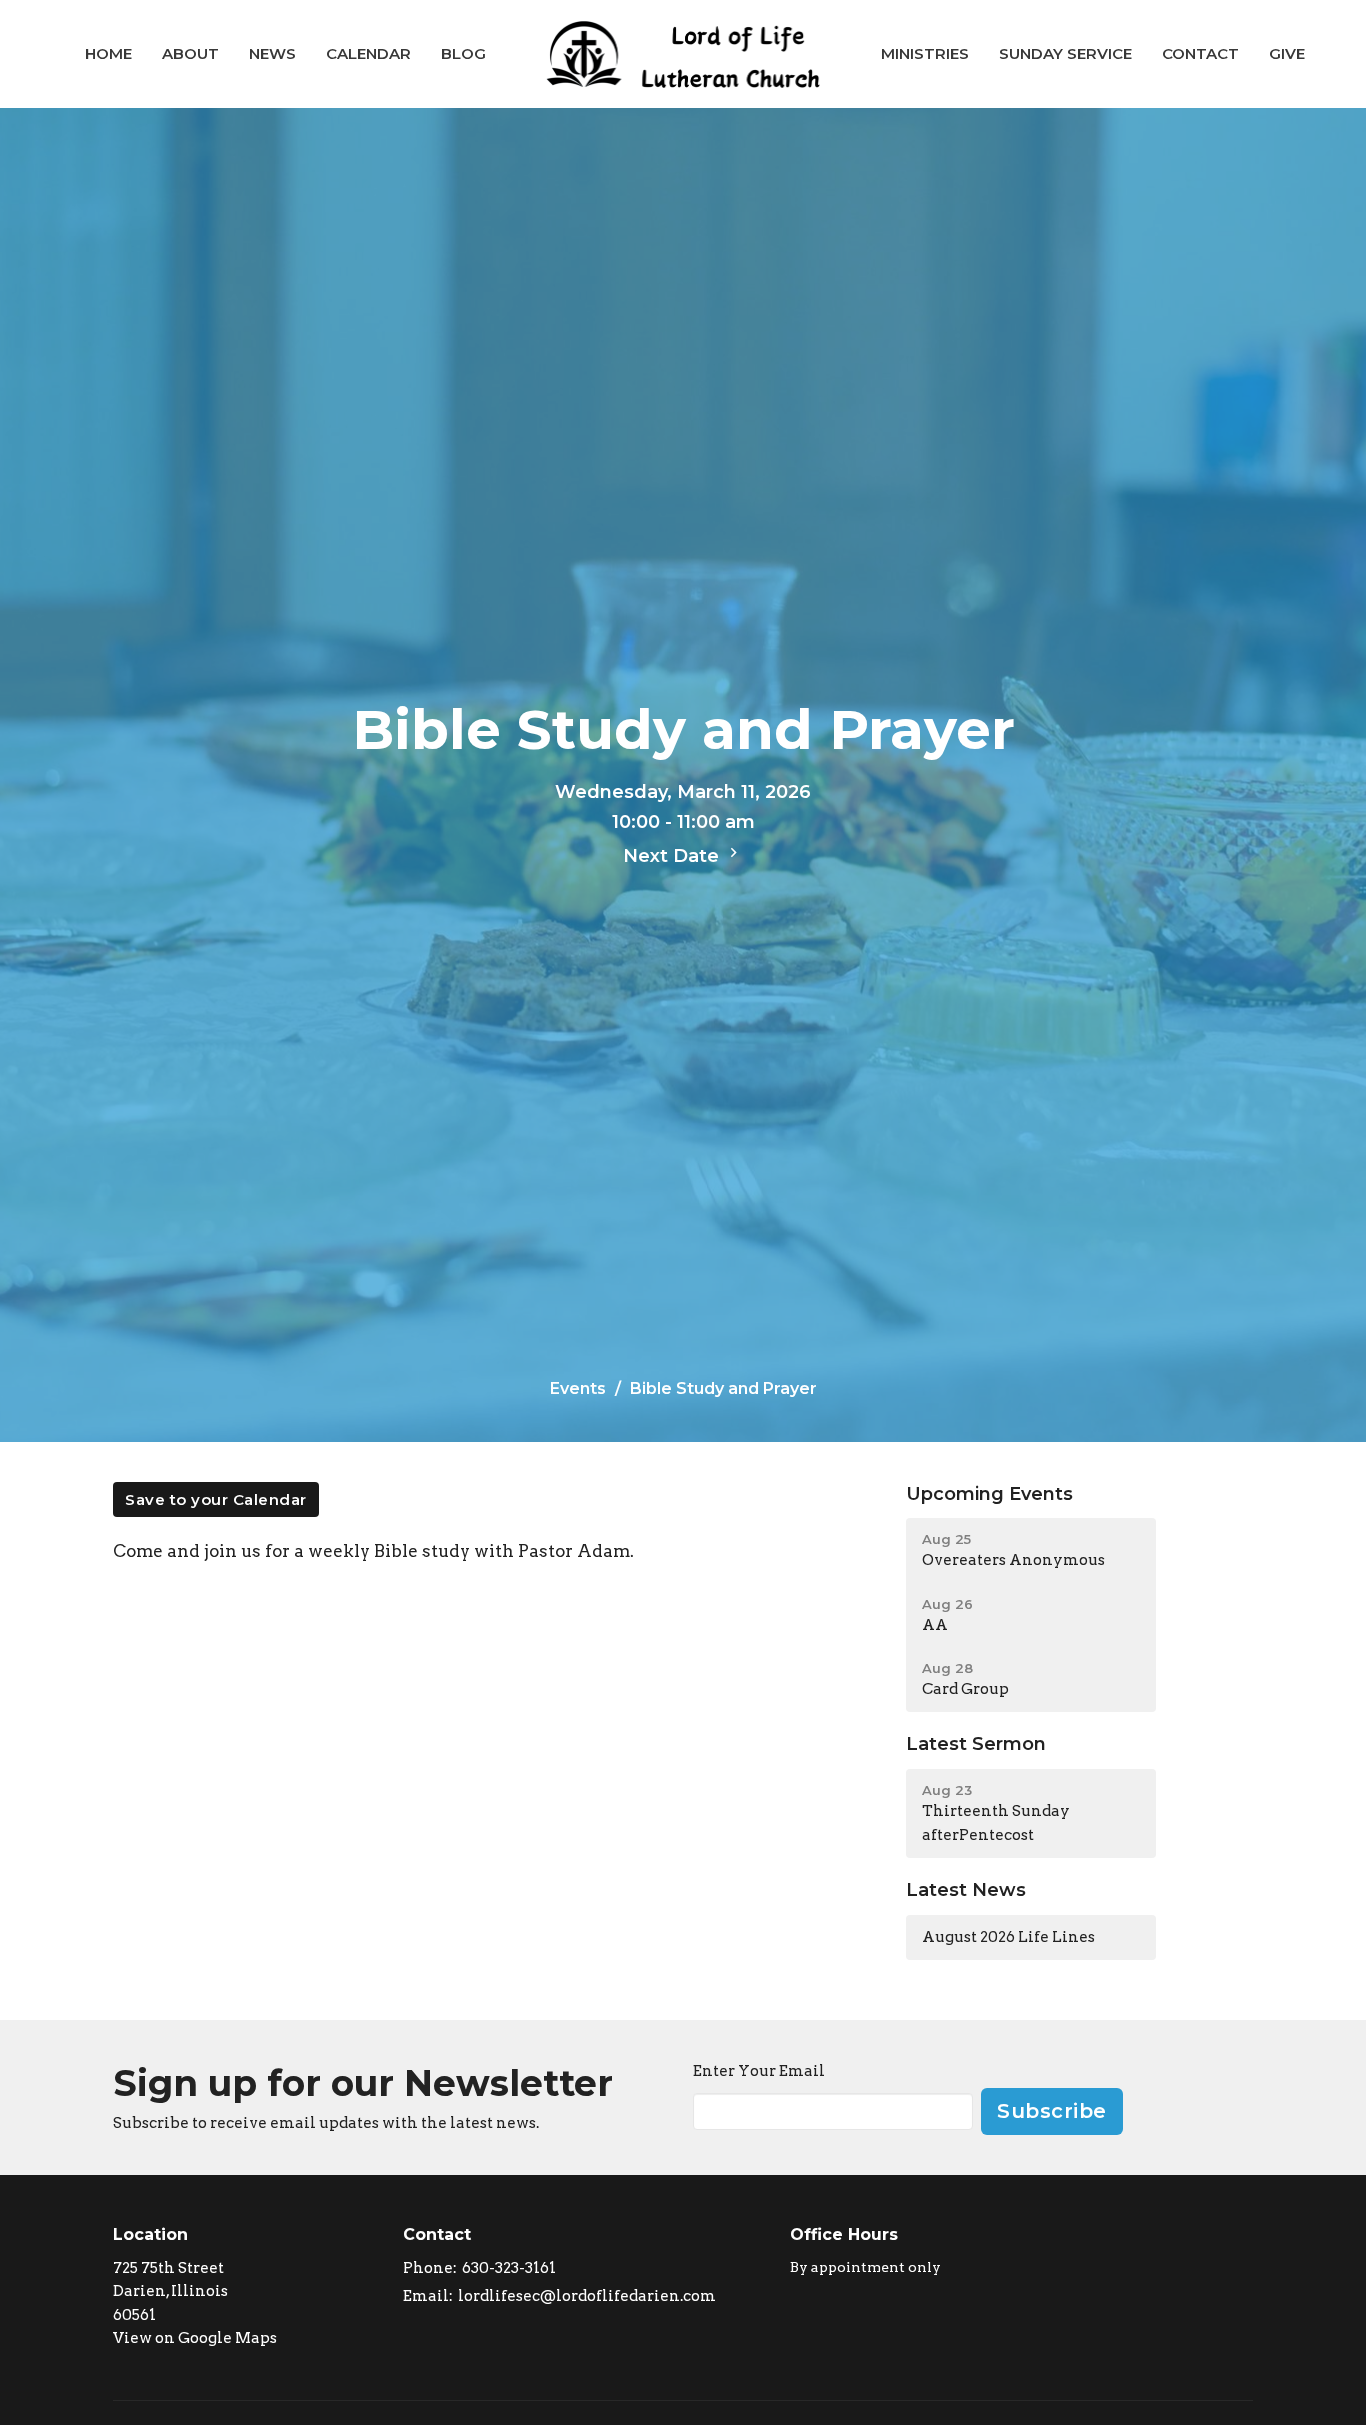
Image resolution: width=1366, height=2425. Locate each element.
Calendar (368, 53)
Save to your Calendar (216, 1499)
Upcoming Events (989, 1494)
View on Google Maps (195, 2338)
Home (108, 53)
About (190, 53)
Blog (463, 53)
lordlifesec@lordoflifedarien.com (587, 2296)
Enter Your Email (759, 2071)
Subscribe (1052, 2111)
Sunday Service (1065, 53)
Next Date (673, 856)
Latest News (966, 1890)
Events (578, 1388)
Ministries (925, 53)
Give (1287, 53)
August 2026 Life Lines (1008, 1937)
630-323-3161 (509, 2268)
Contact (1200, 53)
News (272, 53)
